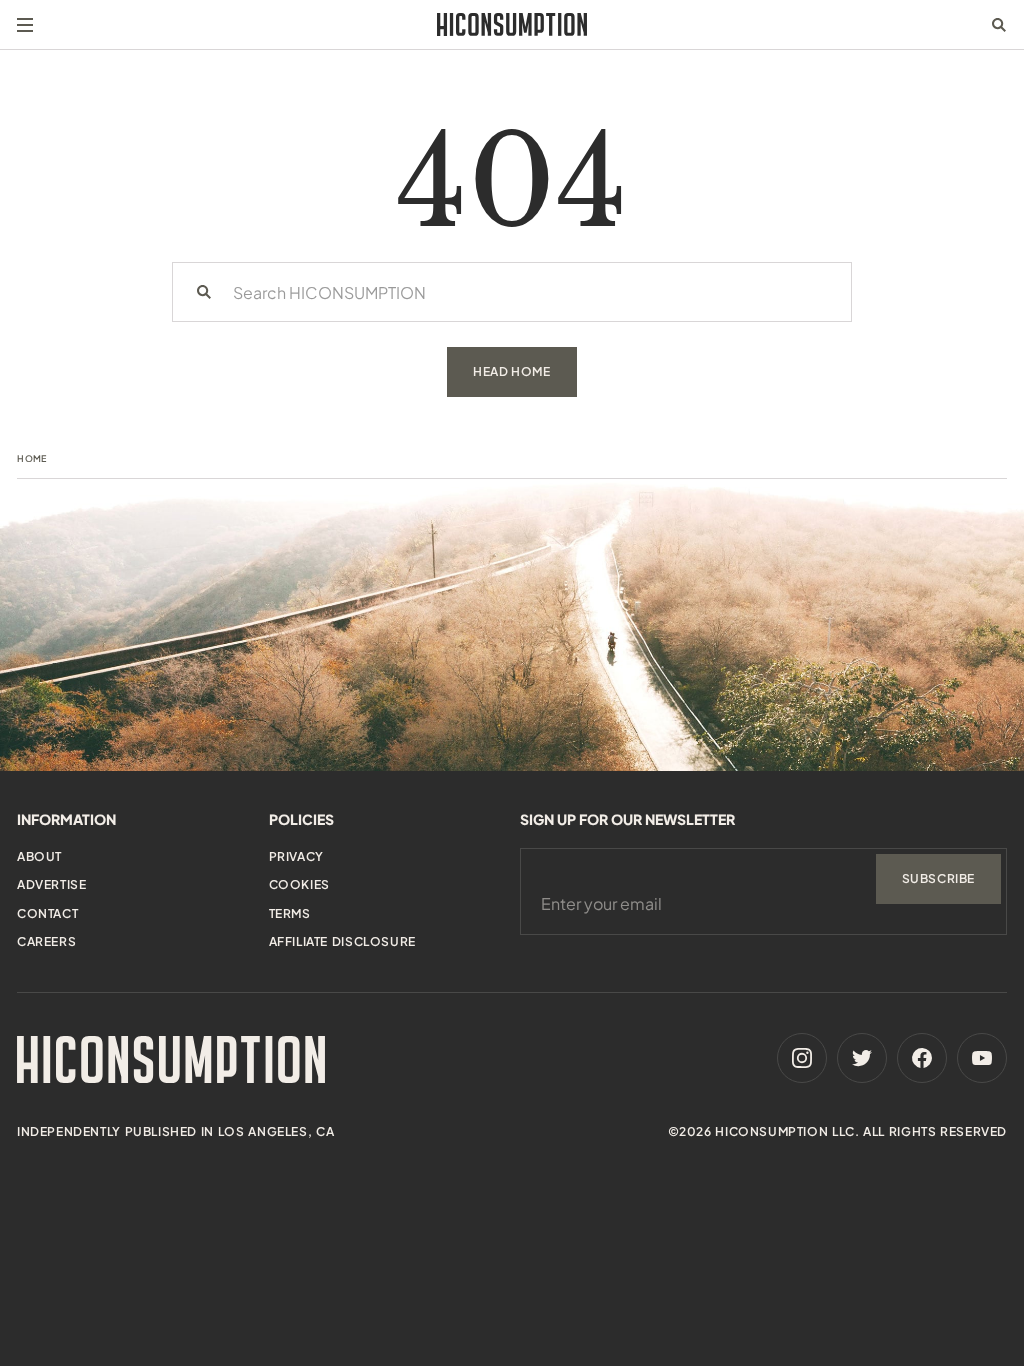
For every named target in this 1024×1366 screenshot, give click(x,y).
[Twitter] (862, 1058)
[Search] (204, 292)
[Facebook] (922, 1058)
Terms (290, 913)
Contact (47, 913)
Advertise (51, 884)
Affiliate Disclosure (342, 941)
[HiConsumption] (512, 24)
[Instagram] (802, 1058)
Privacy (296, 856)
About (39, 856)
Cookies (299, 884)
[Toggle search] (999, 25)
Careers (46, 941)
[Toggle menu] (25, 25)
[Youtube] (982, 1058)
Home (32, 458)
